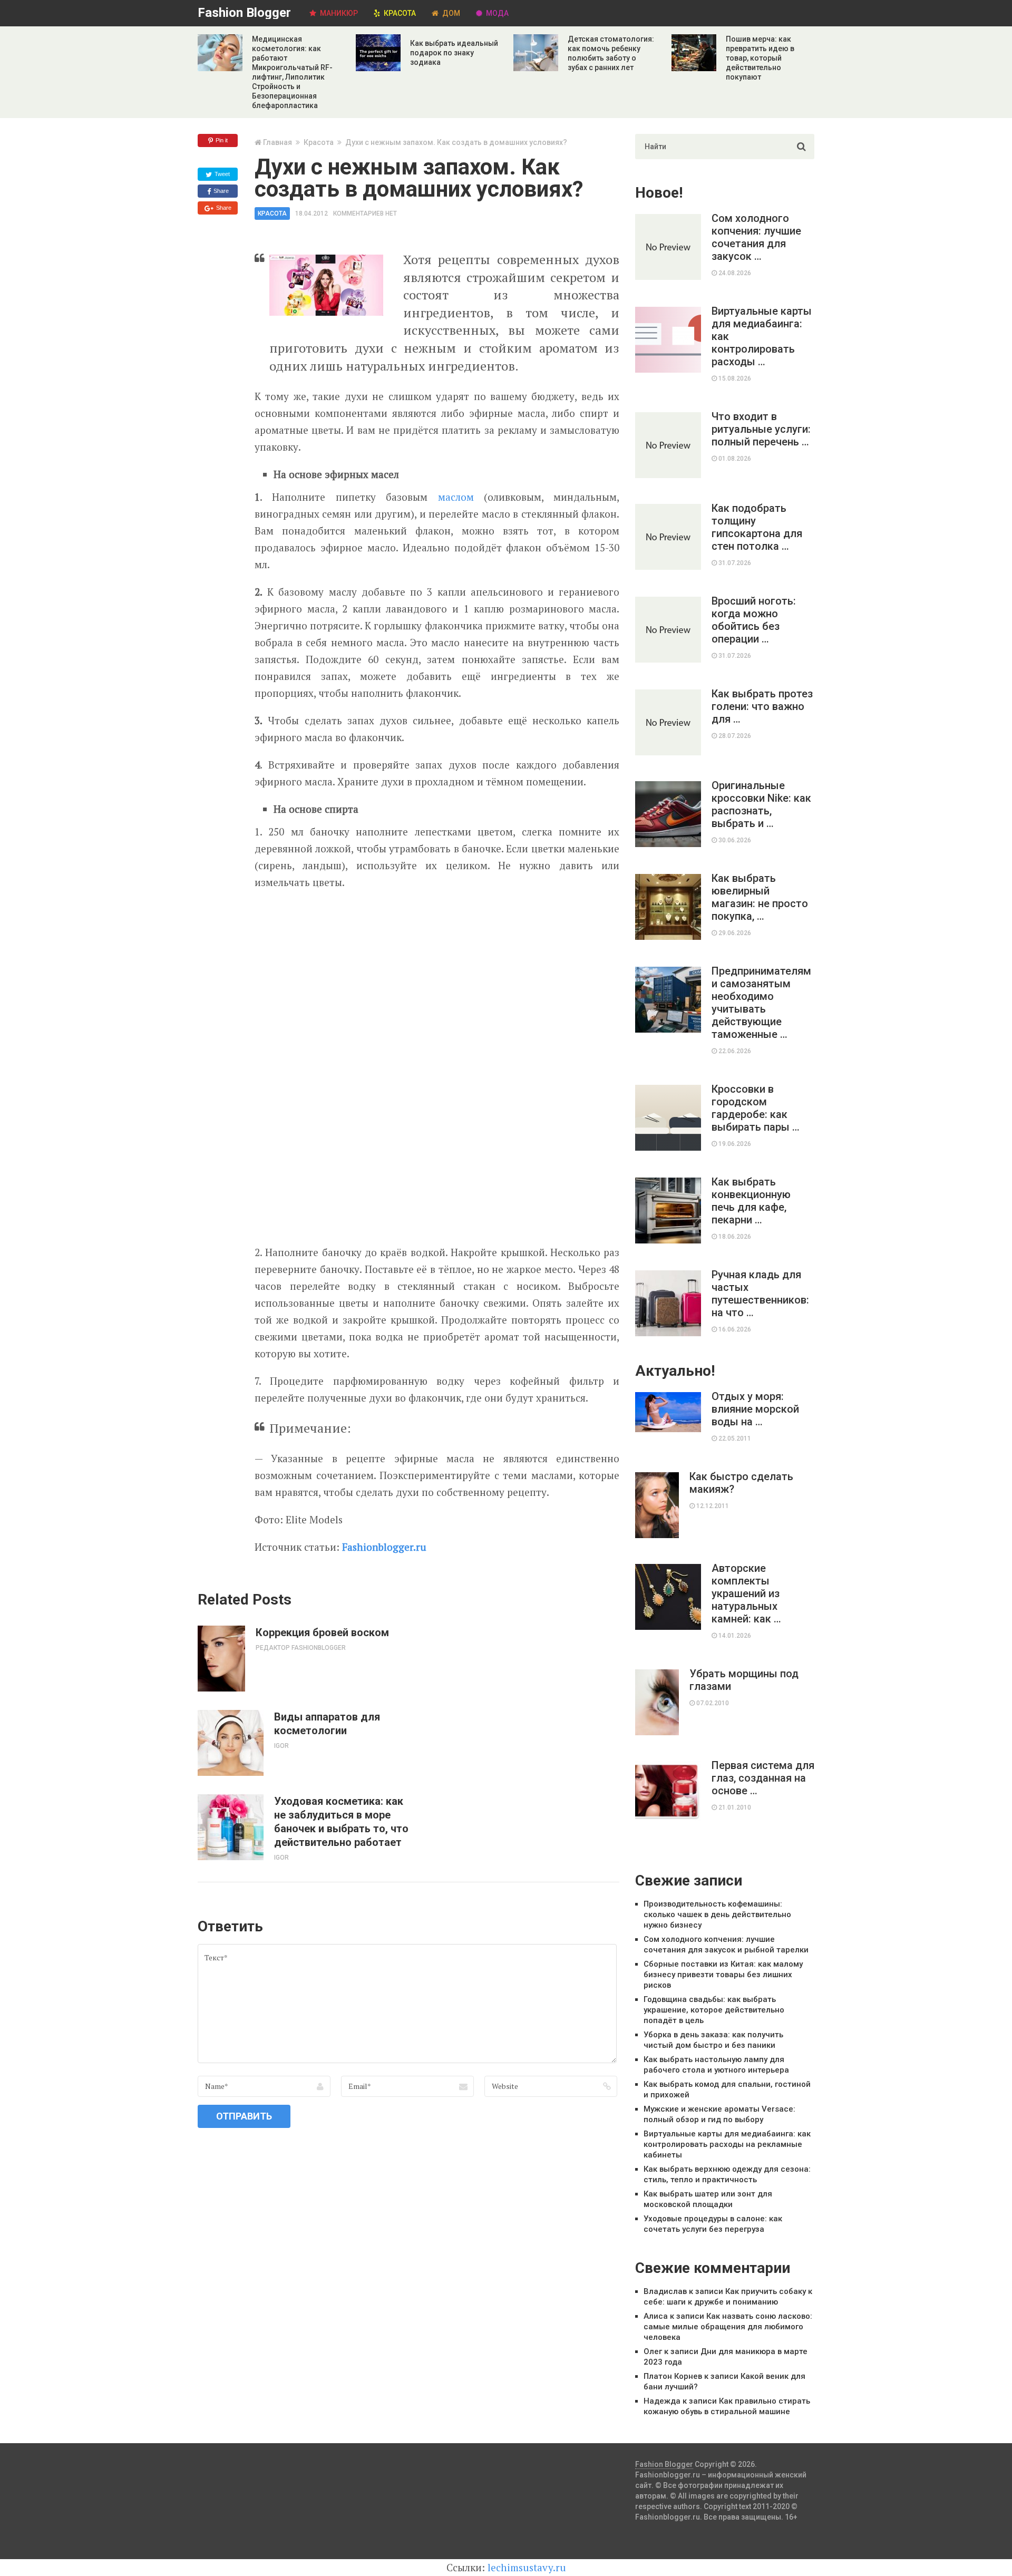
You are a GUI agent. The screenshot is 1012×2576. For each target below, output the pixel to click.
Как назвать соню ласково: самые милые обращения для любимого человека (728, 2327)
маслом (461, 497)
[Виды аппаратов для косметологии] (231, 1743)
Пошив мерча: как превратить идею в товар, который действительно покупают (760, 58)
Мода (497, 13)
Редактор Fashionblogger (301, 1648)
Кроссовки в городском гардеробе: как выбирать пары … (756, 1108)
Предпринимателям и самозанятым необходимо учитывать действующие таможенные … (761, 1003)
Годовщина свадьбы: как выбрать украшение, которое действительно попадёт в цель (714, 2010)
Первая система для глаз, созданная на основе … (763, 1778)
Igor (281, 1746)
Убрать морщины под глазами (744, 1680)
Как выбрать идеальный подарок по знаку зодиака (454, 53)
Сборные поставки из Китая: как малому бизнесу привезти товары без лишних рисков (723, 1975)
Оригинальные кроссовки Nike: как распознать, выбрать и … (761, 804)
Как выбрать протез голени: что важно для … (762, 706)
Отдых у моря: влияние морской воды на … (755, 1409)
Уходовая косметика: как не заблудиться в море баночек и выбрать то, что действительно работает (341, 1822)
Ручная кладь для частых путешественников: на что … (760, 1294)
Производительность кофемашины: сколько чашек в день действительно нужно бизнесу (717, 1914)
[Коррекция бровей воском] (221, 1659)
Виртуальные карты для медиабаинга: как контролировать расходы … (762, 336)
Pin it (221, 140)
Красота (399, 13)
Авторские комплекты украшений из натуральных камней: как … (746, 1593)
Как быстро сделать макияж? (741, 1483)
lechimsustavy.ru (527, 2567)
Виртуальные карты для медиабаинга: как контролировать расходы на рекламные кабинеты (727, 2144)
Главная (278, 142)
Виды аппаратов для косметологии (327, 1724)
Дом (450, 13)
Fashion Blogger (244, 13)
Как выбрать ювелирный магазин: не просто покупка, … (760, 897)
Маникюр (338, 13)
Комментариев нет (365, 213)
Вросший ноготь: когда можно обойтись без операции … (754, 620)
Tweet (221, 174)
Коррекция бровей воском (322, 1632)
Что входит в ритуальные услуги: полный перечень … (761, 429)
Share (220, 191)
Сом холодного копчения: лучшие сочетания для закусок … (756, 237)
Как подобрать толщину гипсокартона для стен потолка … (757, 527)
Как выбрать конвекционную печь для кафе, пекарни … (751, 1201)
